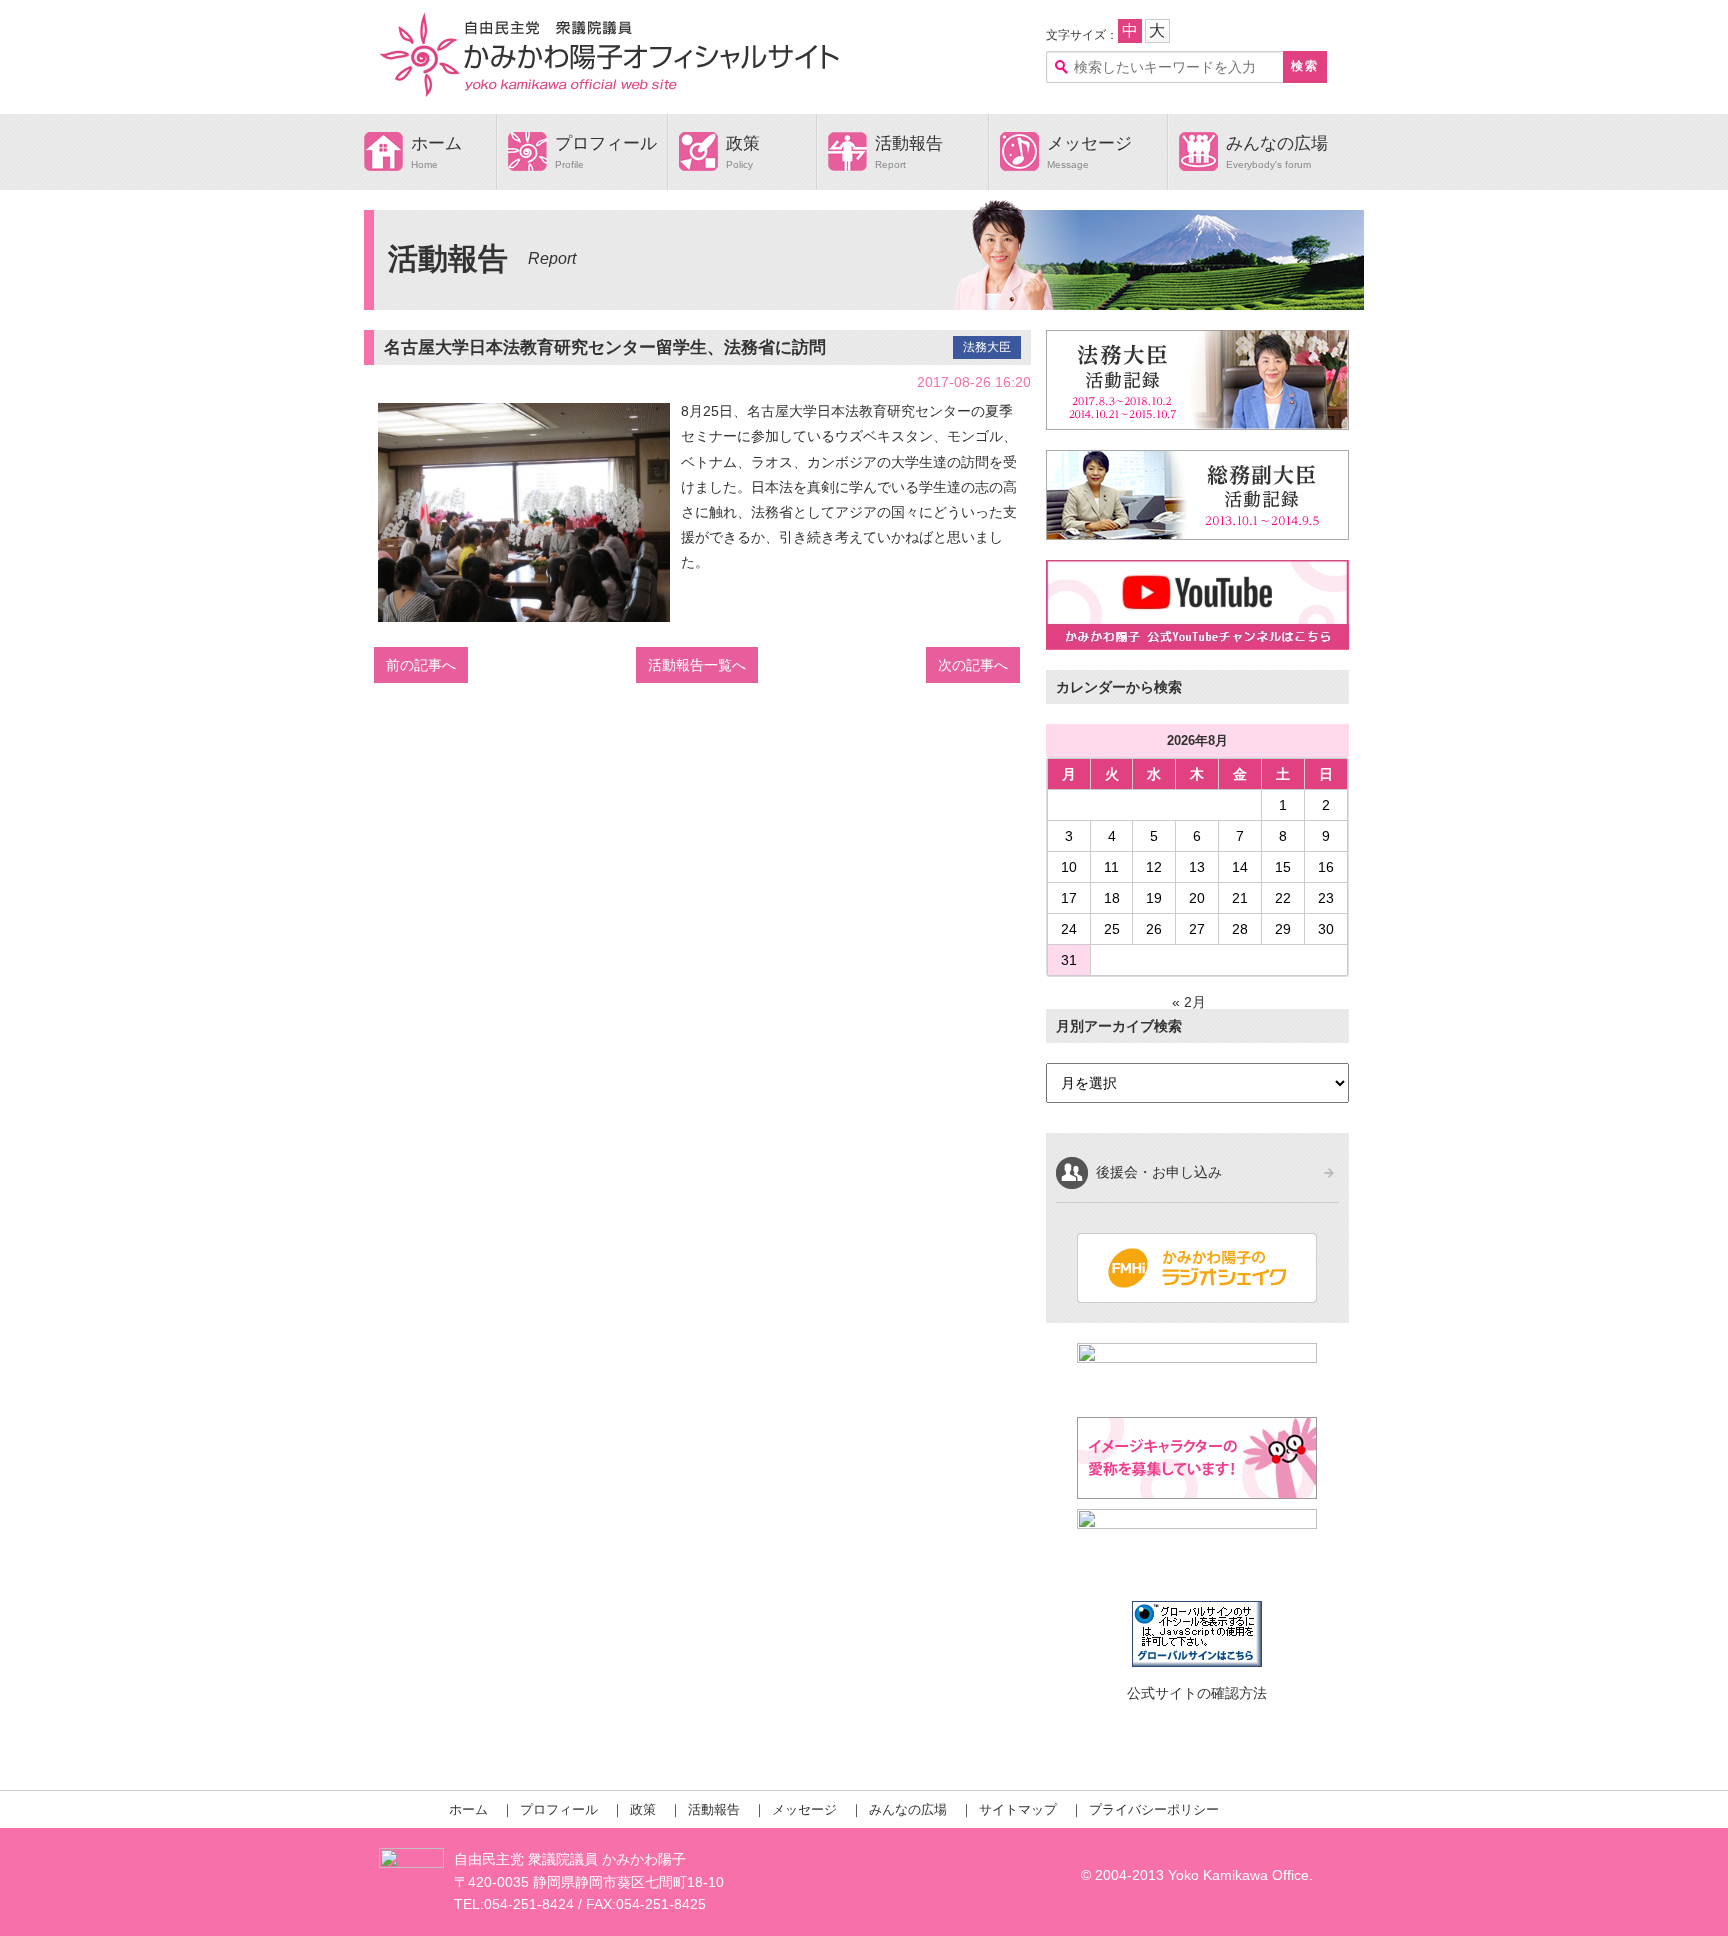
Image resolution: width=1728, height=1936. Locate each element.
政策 (743, 143)
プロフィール (606, 143)
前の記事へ (421, 665)
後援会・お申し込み (1159, 1172)
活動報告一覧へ (697, 665)
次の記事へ (973, 665)
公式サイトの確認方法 (1197, 1693)
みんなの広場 (1277, 143)
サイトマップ (1018, 1809)
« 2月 (1189, 1002)
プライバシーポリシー (1154, 1809)
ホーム (436, 143)
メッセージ (1089, 143)
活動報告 (909, 143)
